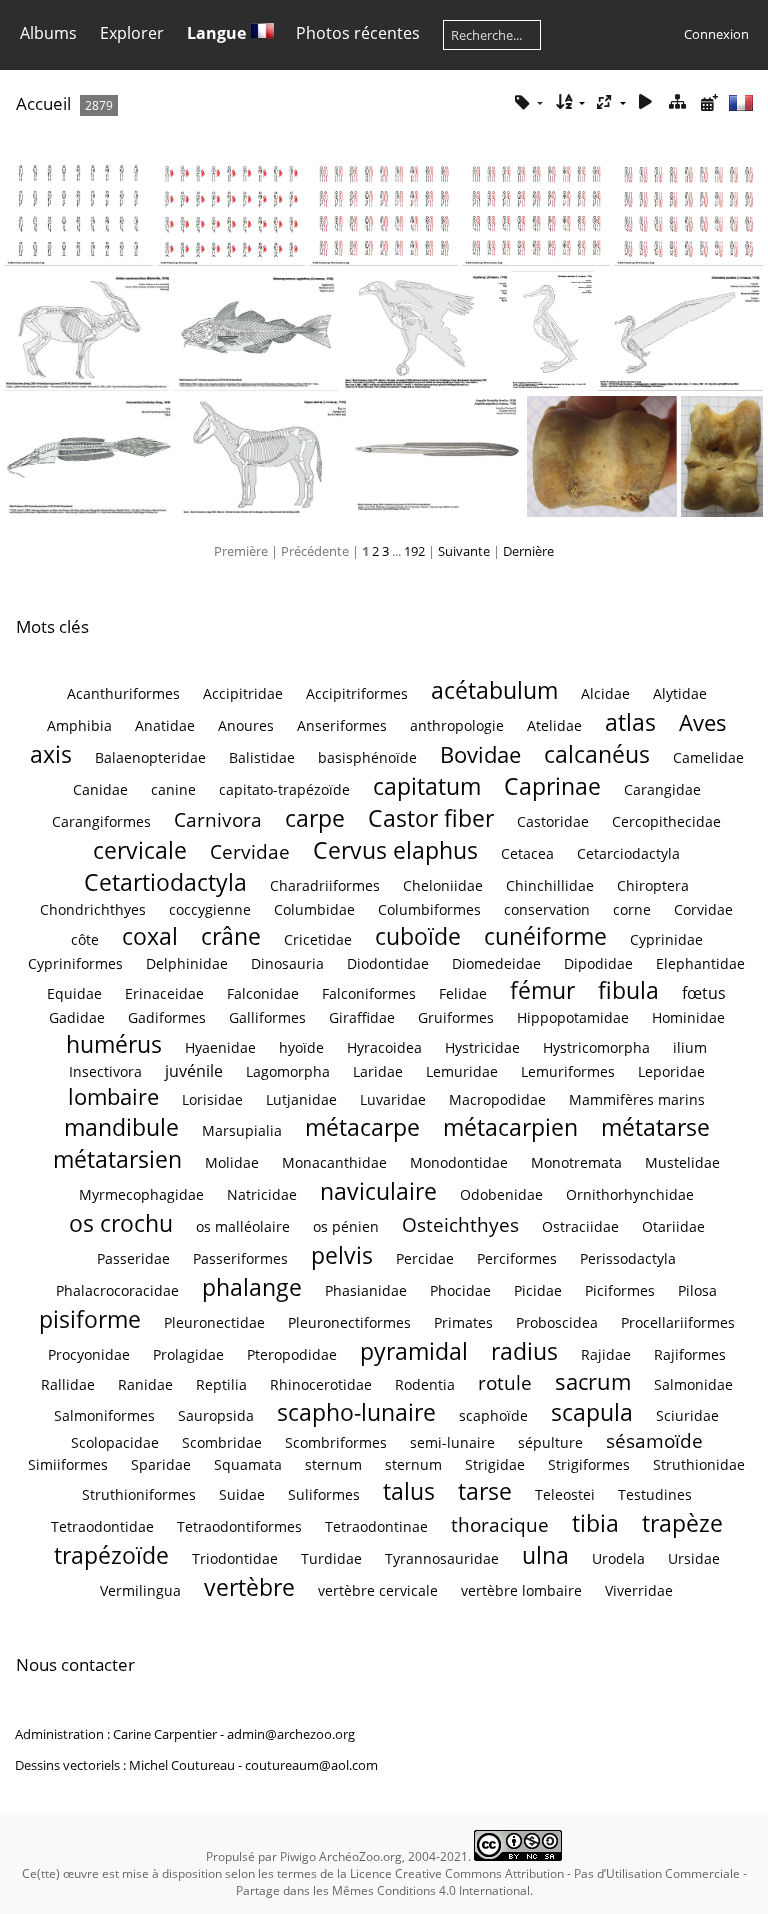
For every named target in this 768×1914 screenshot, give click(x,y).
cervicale (140, 850)
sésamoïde (654, 1440)
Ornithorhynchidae (630, 1194)
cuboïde (418, 936)
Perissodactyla (628, 1258)
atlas (630, 722)
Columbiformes (429, 909)
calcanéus (597, 754)
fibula (628, 990)
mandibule (121, 1127)
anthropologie (457, 725)
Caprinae (552, 786)
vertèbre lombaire (521, 1590)
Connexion (716, 34)
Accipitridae (243, 693)
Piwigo (298, 1856)
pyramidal (414, 1351)
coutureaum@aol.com (311, 1765)
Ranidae (145, 1384)
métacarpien (510, 1127)
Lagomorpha (288, 1071)
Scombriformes (336, 1442)
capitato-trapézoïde (284, 789)
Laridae (378, 1071)
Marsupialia (242, 1130)
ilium (690, 1047)
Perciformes (517, 1258)
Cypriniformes (75, 963)
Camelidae (708, 757)
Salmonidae (693, 1384)
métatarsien (117, 1159)
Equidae (74, 993)
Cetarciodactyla (628, 853)
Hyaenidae (220, 1047)
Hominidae (688, 1017)
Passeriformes (240, 1258)
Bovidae (480, 754)
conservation (547, 909)
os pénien (346, 1226)
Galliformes (267, 1017)
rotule (505, 1382)
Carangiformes (101, 821)
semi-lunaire (452, 1442)
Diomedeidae (496, 963)
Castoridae (553, 821)
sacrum (593, 1381)
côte (85, 939)
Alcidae (605, 693)
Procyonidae (89, 1354)
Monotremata (576, 1162)
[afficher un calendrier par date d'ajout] (709, 102)
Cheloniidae (443, 885)
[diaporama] (646, 102)
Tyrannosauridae (442, 1558)
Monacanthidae (334, 1162)
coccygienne (210, 909)
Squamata (248, 1464)
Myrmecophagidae (141, 1194)
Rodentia (425, 1384)
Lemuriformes (568, 1071)
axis (51, 754)
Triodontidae (235, 1558)
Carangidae (662, 789)
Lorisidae (212, 1099)
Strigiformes (589, 1464)
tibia (595, 1523)
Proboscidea (557, 1322)
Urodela (618, 1558)
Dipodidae (598, 963)
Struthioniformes (139, 1494)
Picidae (538, 1290)
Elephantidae (700, 963)
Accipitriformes (357, 693)
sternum (333, 1464)
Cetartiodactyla (165, 882)
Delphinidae (187, 963)
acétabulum (494, 690)
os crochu (121, 1223)
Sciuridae (687, 1415)
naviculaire (378, 1191)
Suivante (464, 551)
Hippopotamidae (573, 1017)
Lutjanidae (301, 1099)
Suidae (242, 1494)
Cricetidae (318, 939)
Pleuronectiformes (349, 1322)
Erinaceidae (164, 993)
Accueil (43, 103)
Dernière (528, 551)
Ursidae (694, 1558)
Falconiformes (369, 993)
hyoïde (301, 1047)
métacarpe (362, 1127)
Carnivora (218, 819)
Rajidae (606, 1354)
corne (632, 909)
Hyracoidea (384, 1047)
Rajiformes (690, 1354)
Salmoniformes (104, 1415)
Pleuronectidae (214, 1322)
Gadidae (77, 1017)
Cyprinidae (666, 939)
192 (414, 551)
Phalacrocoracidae (117, 1290)
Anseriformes (342, 725)
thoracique (500, 1524)
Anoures (246, 725)
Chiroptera (653, 885)
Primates (463, 1322)
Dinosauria (287, 963)
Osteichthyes (460, 1224)
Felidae (463, 993)
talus (409, 1491)
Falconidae (263, 993)
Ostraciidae (580, 1226)
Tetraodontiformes (239, 1526)
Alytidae (680, 693)
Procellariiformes (678, 1322)
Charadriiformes (325, 885)
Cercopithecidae (666, 821)
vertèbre (249, 1587)
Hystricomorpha (596, 1047)
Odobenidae (501, 1194)
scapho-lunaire (356, 1412)
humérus (114, 1044)
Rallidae (68, 1384)
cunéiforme (545, 936)
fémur (542, 990)
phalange (252, 1287)
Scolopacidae (115, 1442)
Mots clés (52, 626)
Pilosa (697, 1290)
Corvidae (703, 909)
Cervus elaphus (395, 850)
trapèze (682, 1523)
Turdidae (331, 1558)
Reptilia (221, 1384)
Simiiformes (68, 1464)
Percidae (425, 1258)
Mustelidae (682, 1162)
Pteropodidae (292, 1354)
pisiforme (90, 1319)
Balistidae (262, 757)
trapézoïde (111, 1555)
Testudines (655, 1494)
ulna (545, 1555)
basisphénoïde (367, 757)
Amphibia (79, 725)
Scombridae (222, 1442)
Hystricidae (482, 1047)
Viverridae (639, 1590)
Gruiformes (456, 1017)
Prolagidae (188, 1354)
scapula (592, 1412)
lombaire (113, 1096)
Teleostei (565, 1494)
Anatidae (165, 725)
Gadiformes (167, 1017)
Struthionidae (699, 1464)
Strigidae (495, 1464)
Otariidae (673, 1226)
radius (524, 1351)
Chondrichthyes (93, 909)
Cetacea (527, 853)
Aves (703, 722)
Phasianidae (366, 1290)
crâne (231, 936)
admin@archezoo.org (291, 1734)
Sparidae (161, 1464)
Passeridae (133, 1258)
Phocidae (460, 1290)
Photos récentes (358, 33)
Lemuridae (462, 1071)
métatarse (655, 1127)
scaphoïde (493, 1415)
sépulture (550, 1442)
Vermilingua (140, 1590)
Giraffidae (362, 1017)
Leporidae (671, 1071)
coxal (150, 936)
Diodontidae (388, 963)
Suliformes (324, 1494)
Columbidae (314, 909)
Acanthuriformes (123, 693)
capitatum (427, 786)
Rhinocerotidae (321, 1384)
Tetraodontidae (102, 1526)
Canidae (100, 789)
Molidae (232, 1162)
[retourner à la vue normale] (677, 102)
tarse (485, 1491)
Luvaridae (393, 1099)
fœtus (704, 993)
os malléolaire (243, 1226)
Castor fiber (431, 818)
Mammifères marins (637, 1099)
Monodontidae (459, 1162)
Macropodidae (497, 1099)
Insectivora (105, 1071)
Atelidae (554, 725)
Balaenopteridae (150, 757)
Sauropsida (216, 1415)
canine (173, 789)
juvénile (194, 1071)
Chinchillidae (550, 885)
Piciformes (620, 1290)
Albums (48, 33)
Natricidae (262, 1194)
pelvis (342, 1255)
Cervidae (250, 851)
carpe (315, 818)
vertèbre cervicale (378, 1590)
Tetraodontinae (376, 1526)
